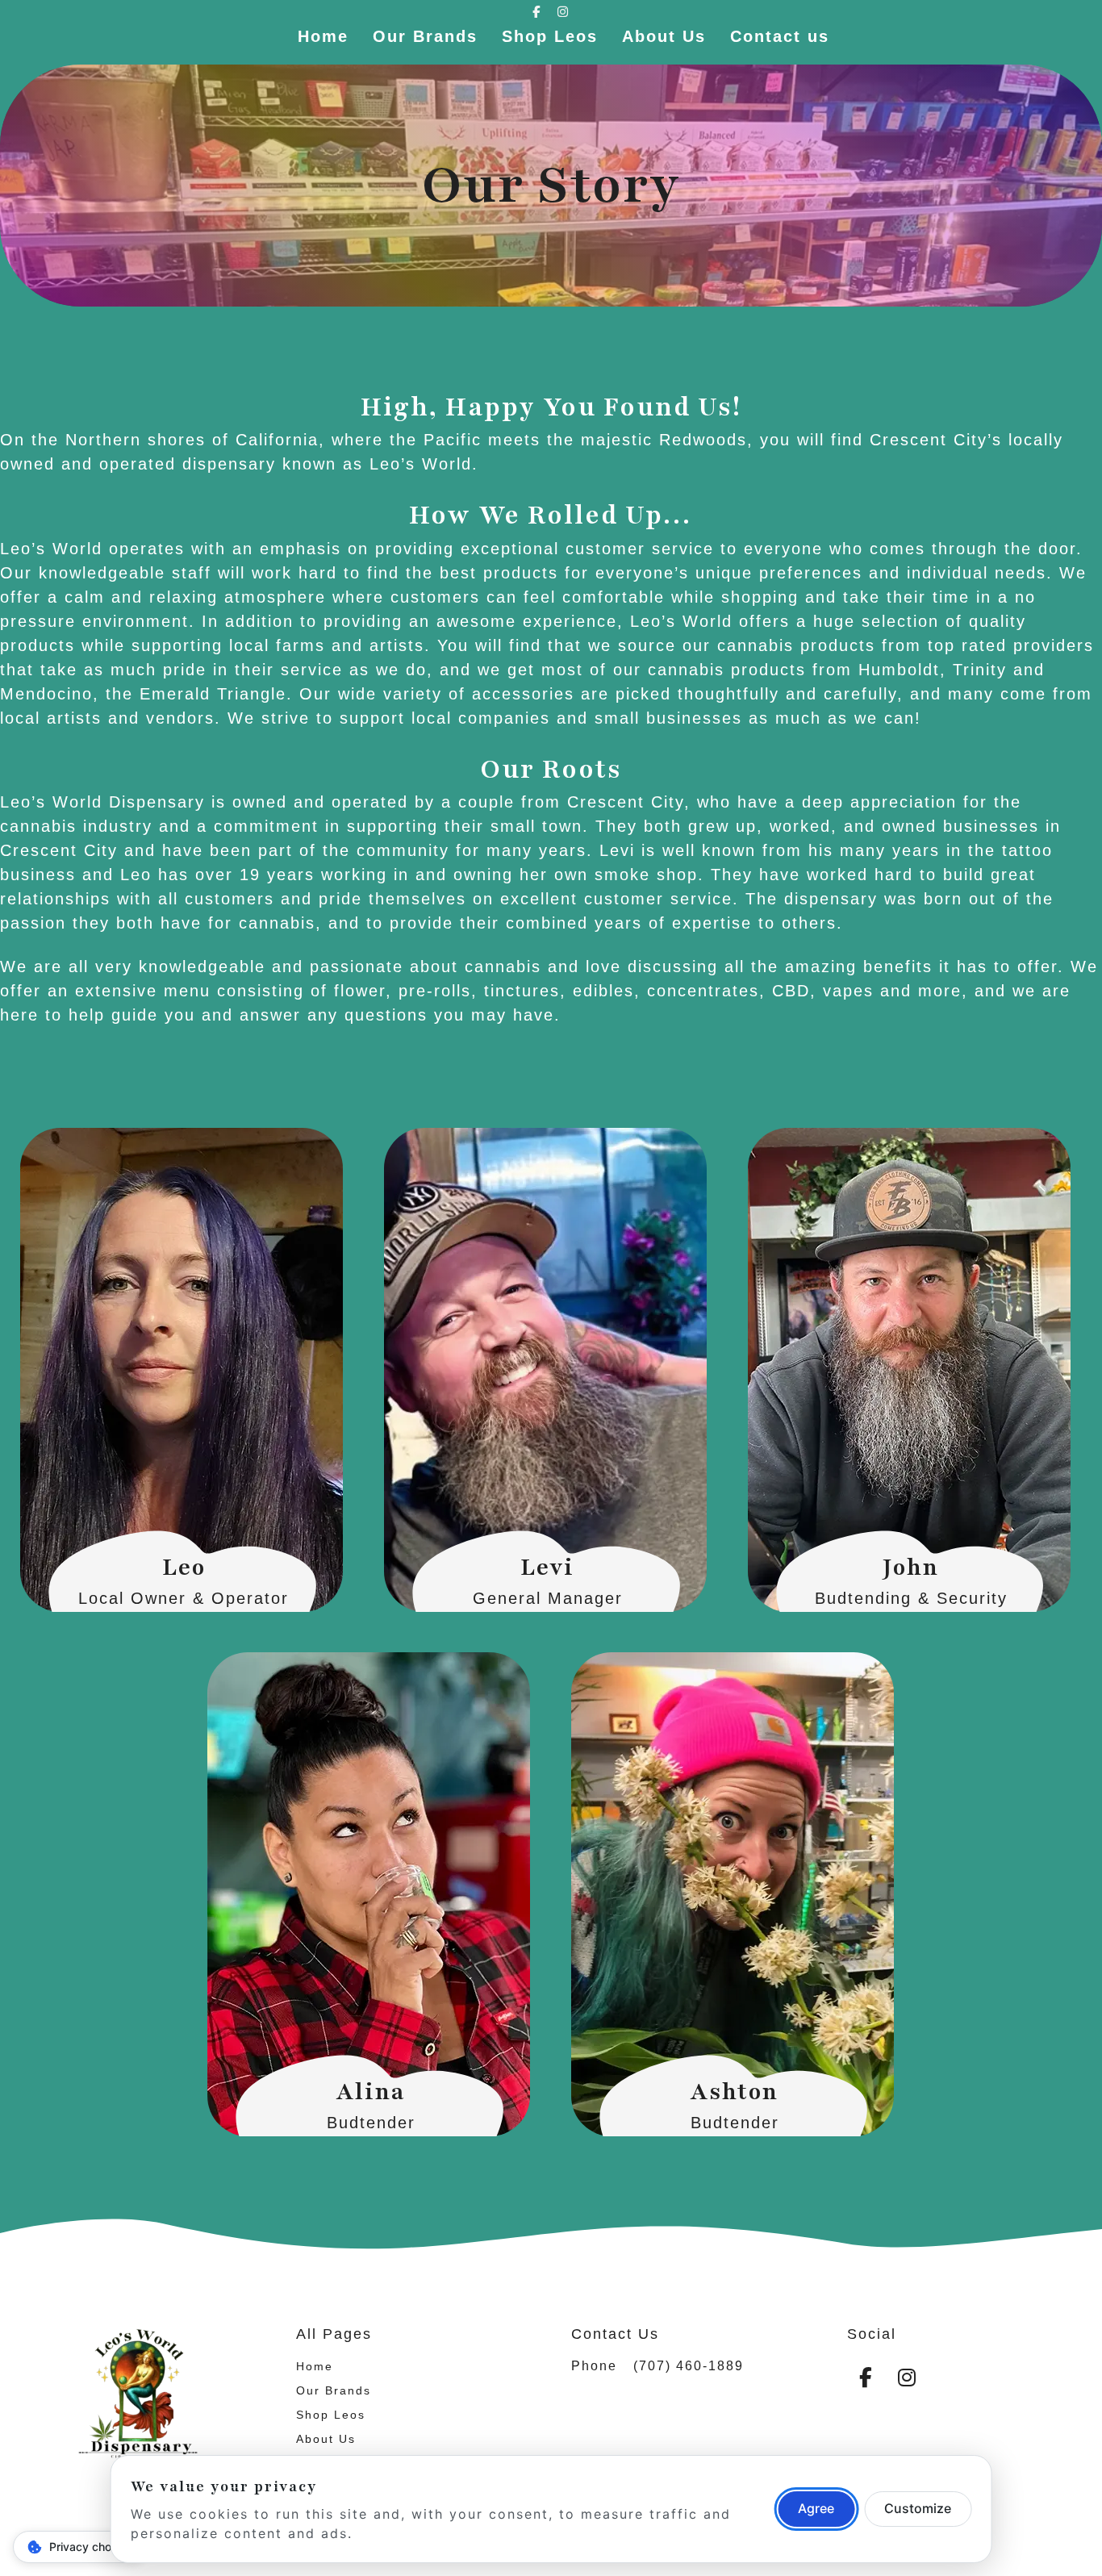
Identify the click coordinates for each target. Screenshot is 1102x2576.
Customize (918, 2508)
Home (323, 36)
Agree (816, 2508)
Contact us (780, 36)
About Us (664, 36)
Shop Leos (550, 36)
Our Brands (425, 36)
